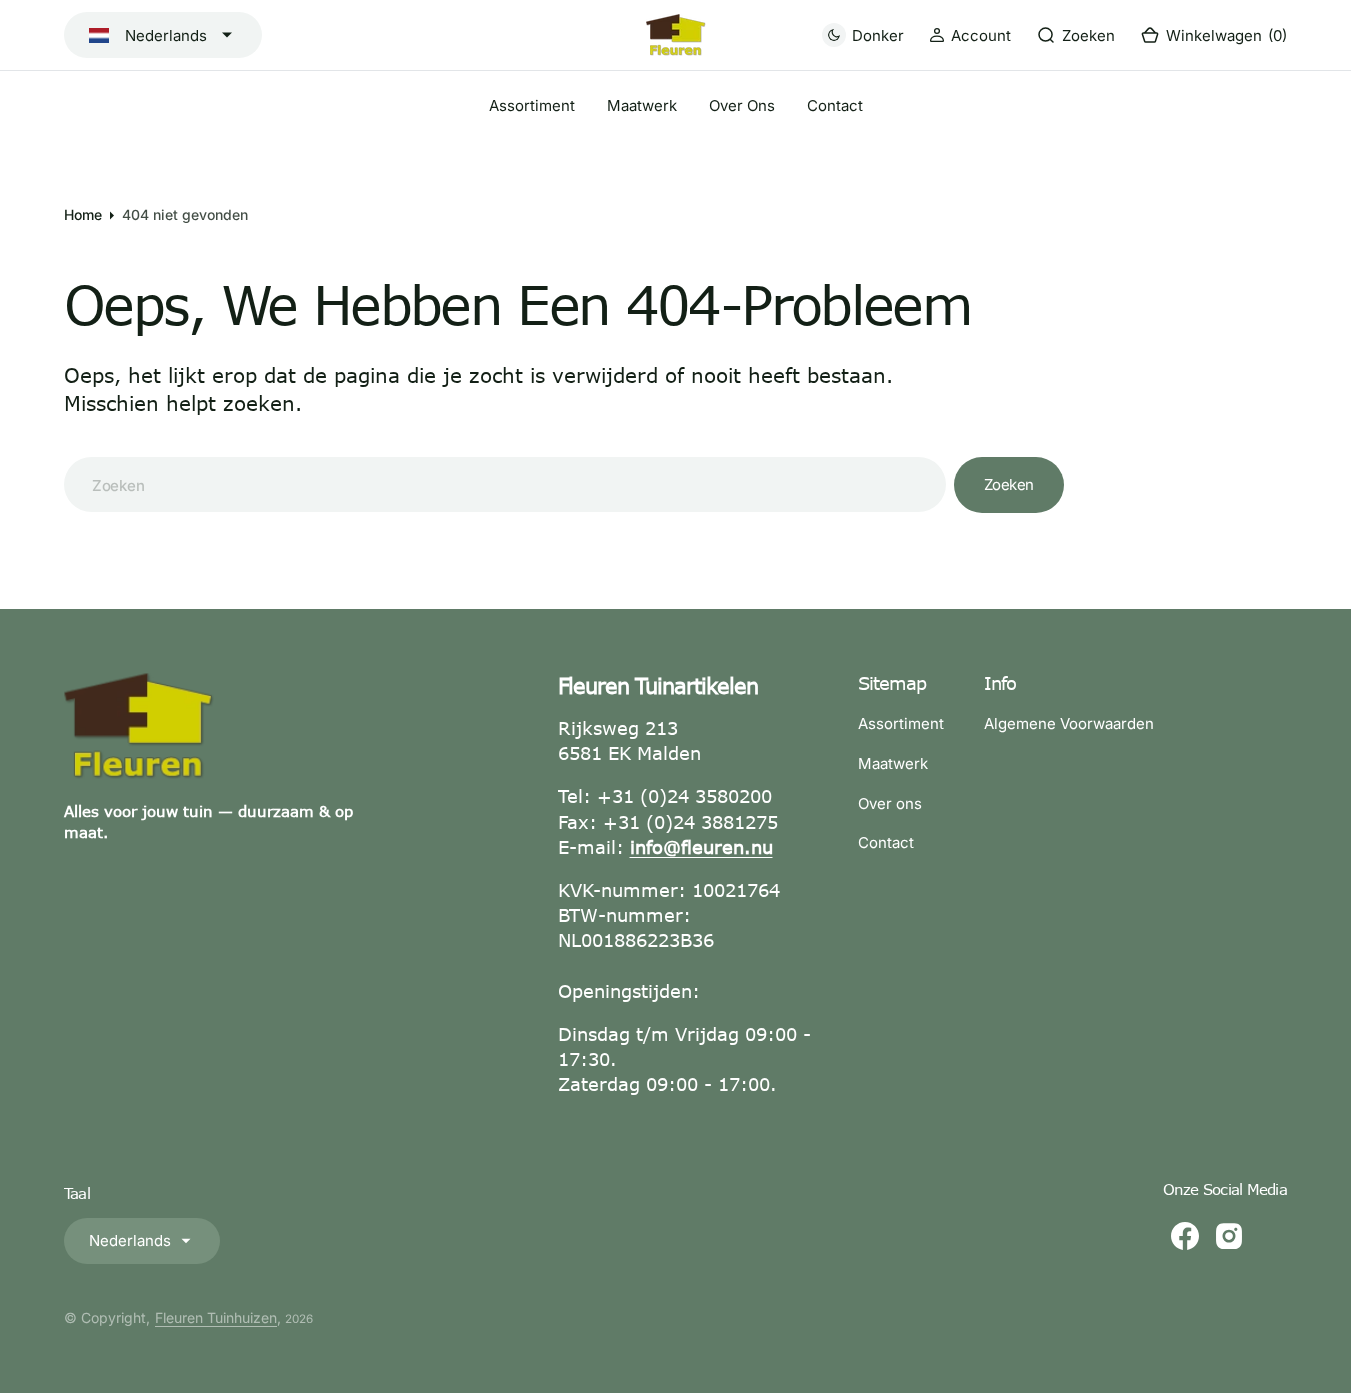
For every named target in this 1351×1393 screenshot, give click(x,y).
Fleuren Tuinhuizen (216, 1317)
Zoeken (1009, 484)
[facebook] (1185, 1236)
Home (83, 214)
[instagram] (1229, 1236)
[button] (970, 35)
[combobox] (505, 484)
